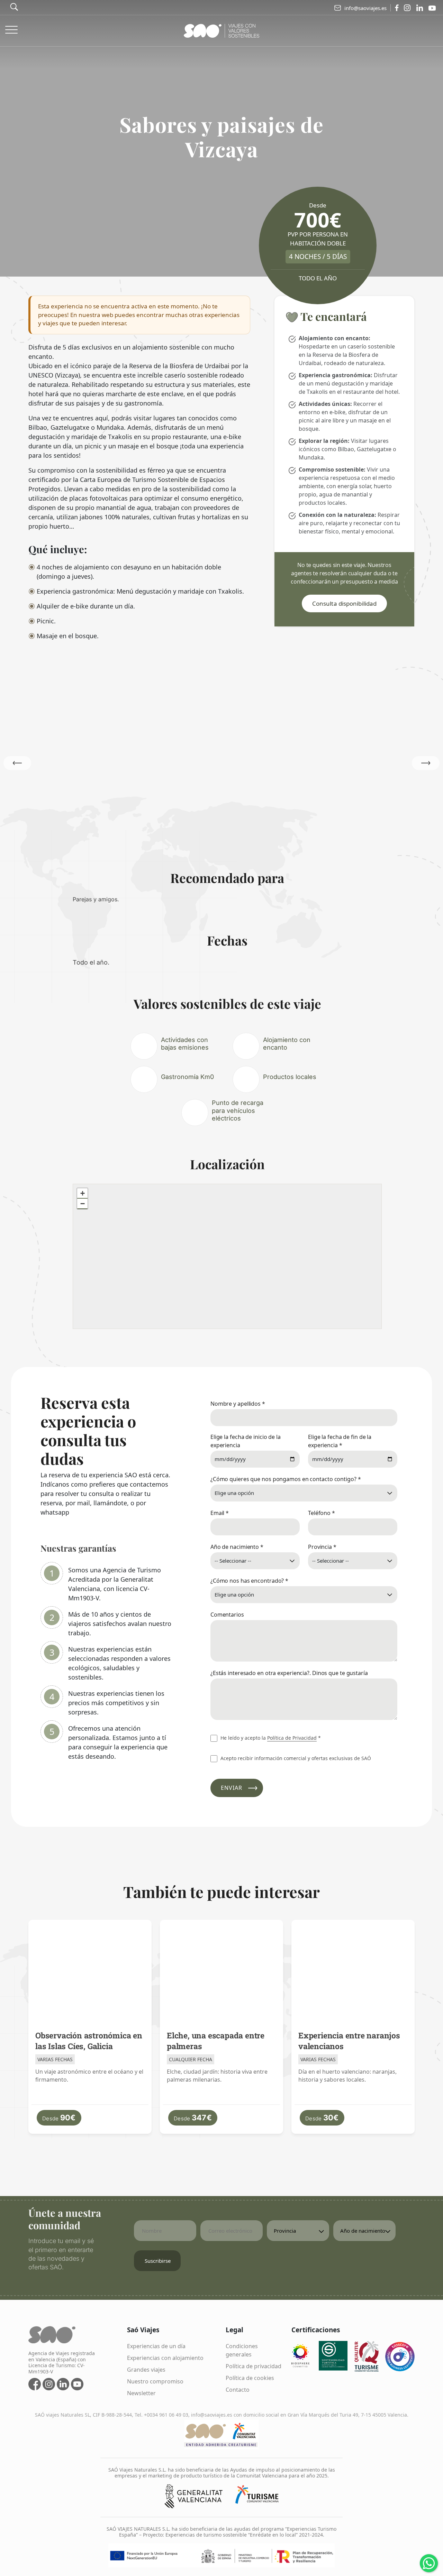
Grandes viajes (146, 2370)
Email (220, 1513)
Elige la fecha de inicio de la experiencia (246, 1441)
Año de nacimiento (237, 1547)
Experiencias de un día (156, 2346)
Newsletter (141, 2393)
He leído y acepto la (270, 1738)
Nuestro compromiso (155, 2381)
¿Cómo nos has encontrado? (249, 1581)
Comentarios (227, 1615)
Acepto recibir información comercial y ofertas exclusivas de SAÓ (295, 1758)
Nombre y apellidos (238, 1404)
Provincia (322, 1547)
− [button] (83, 1204)
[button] (426, 763)
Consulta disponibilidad (344, 603)
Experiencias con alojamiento (165, 2358)
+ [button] (83, 1193)
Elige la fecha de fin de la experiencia (340, 1441)
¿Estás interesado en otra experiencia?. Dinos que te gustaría (289, 1673)
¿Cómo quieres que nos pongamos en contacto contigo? (286, 1479)
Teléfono (322, 1513)
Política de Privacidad (292, 1738)
